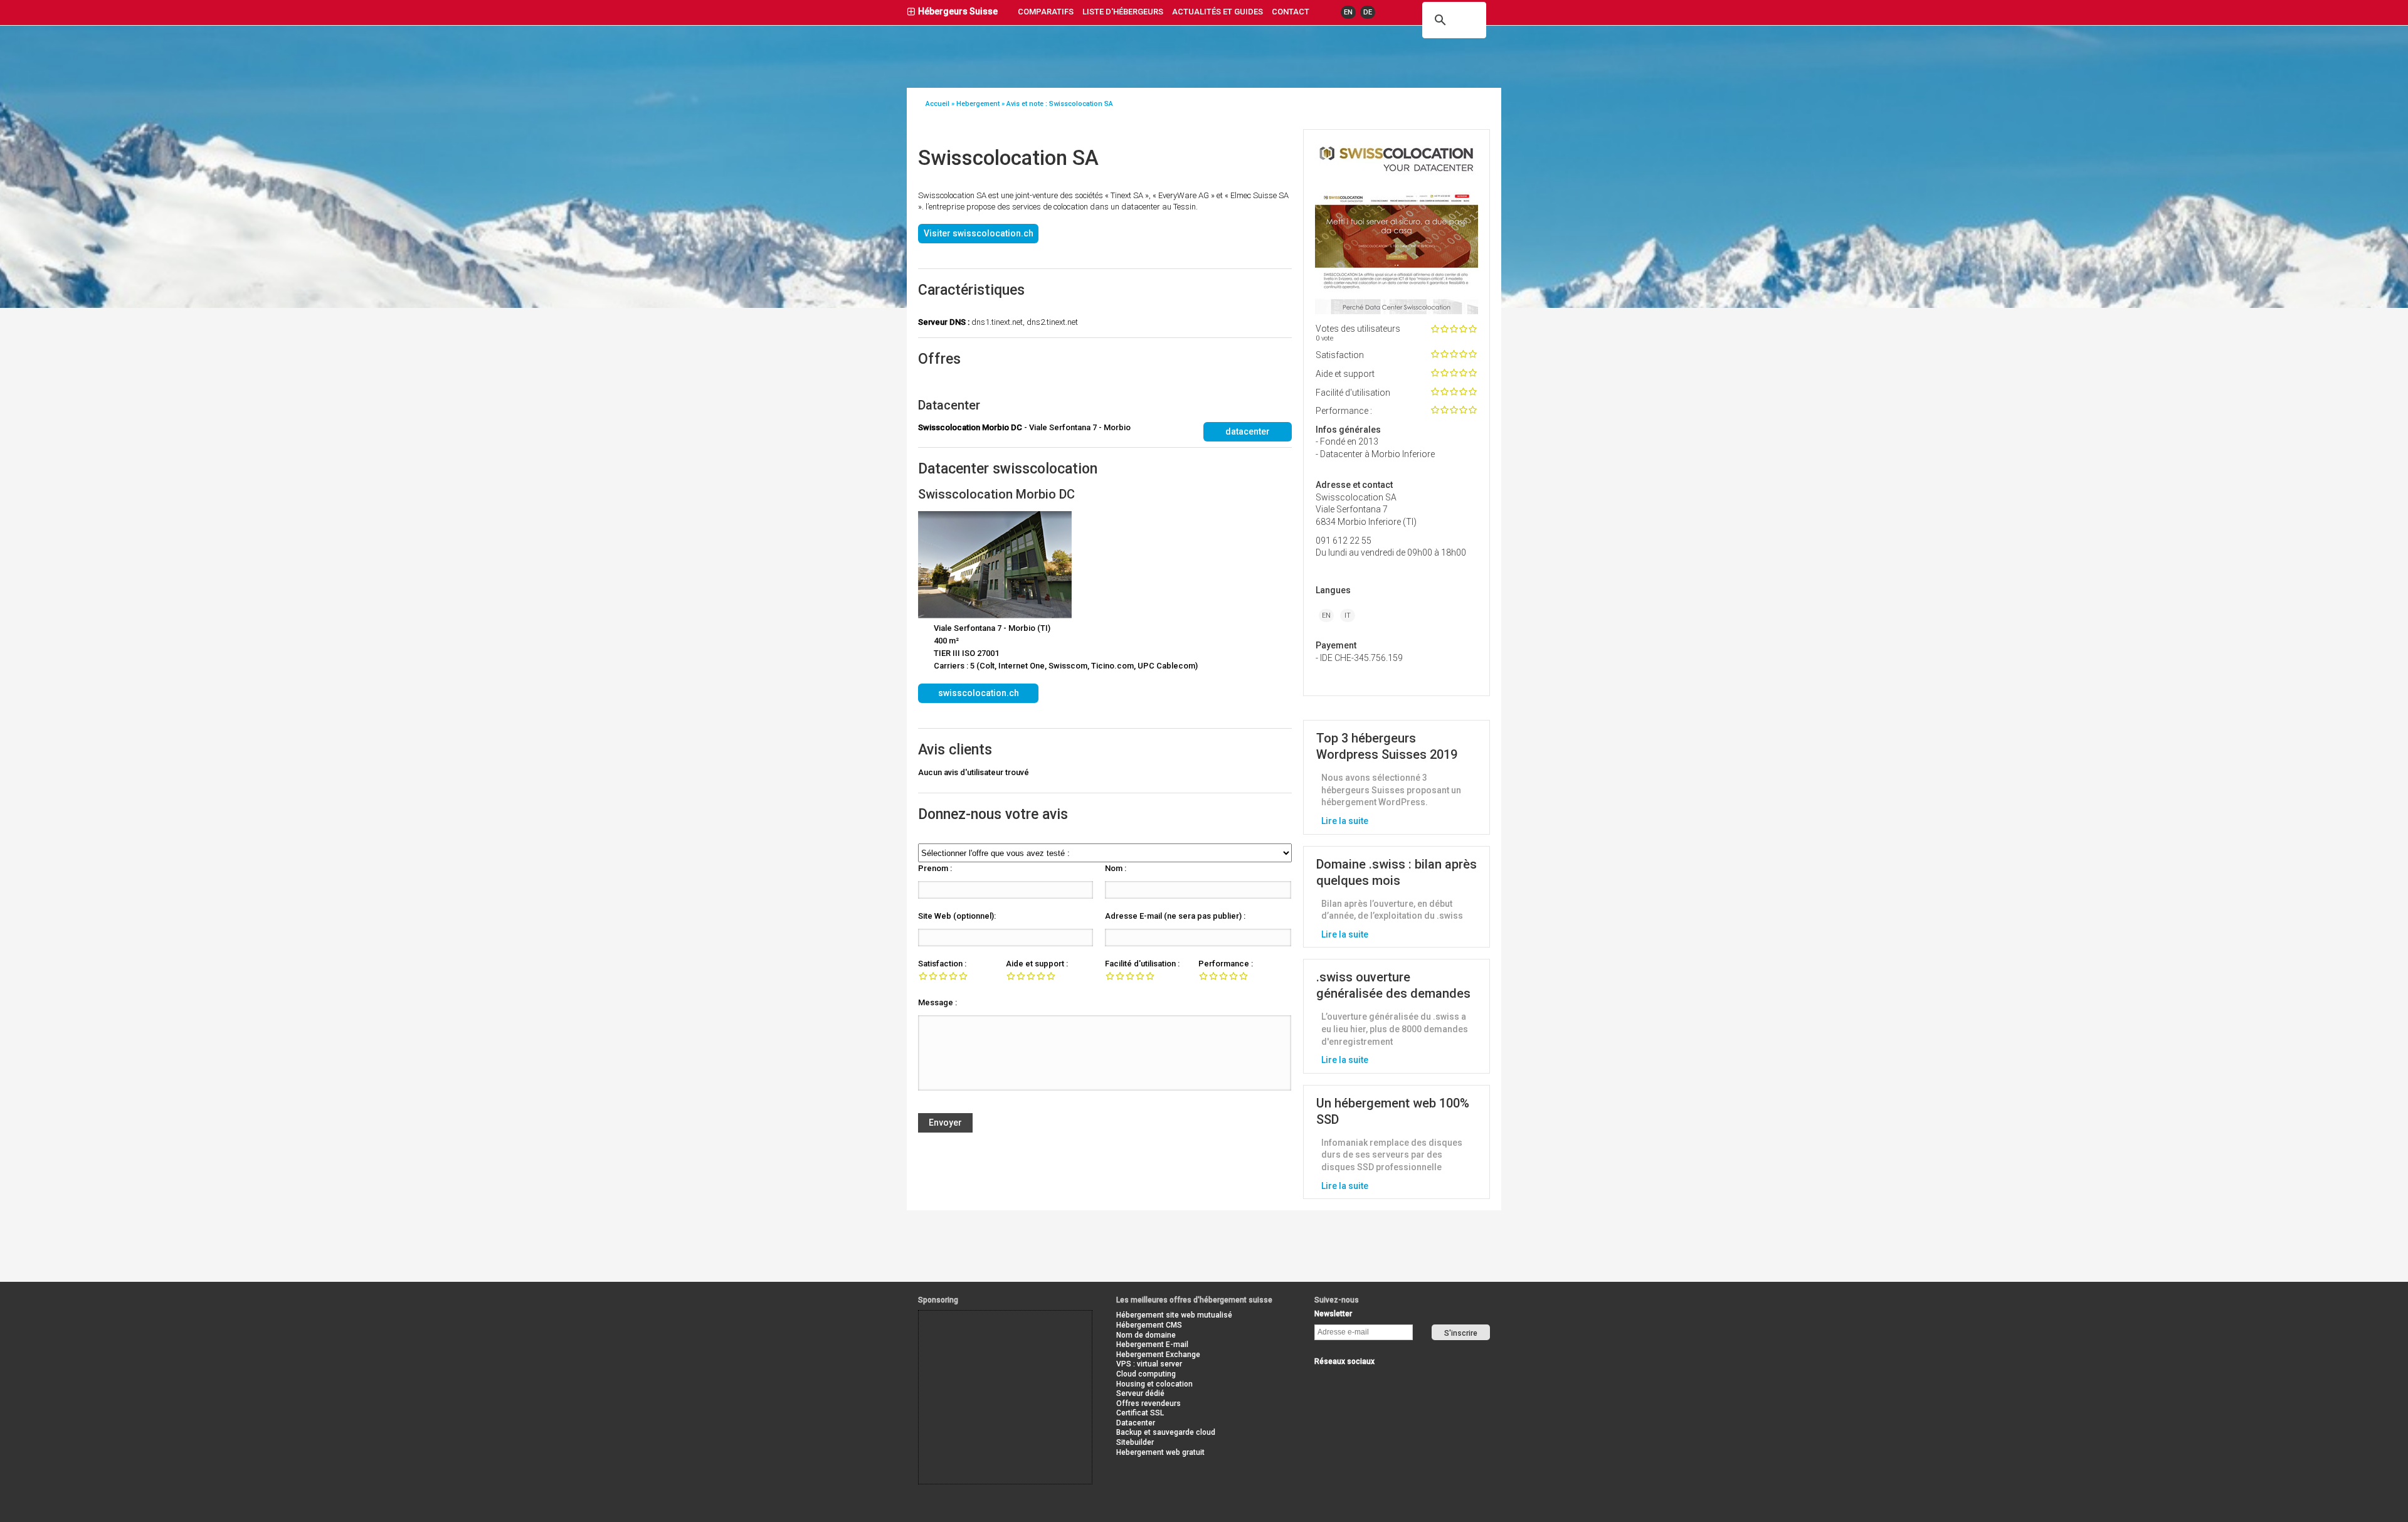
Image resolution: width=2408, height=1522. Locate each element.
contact (1291, 12)
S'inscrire (1461, 1333)
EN (1348, 12)
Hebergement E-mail (1152, 1345)
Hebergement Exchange (1158, 1355)
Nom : (1116, 868)
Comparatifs (1046, 12)
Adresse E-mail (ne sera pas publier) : (1175, 916)
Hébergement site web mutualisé (1174, 1315)
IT (1348, 616)
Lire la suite (1345, 821)
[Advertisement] (975, 1339)
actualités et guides (1217, 12)
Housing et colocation (1154, 1384)
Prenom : (935, 868)
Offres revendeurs (1149, 1403)
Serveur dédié (1140, 1393)
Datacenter (1136, 1423)
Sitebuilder (1135, 1442)
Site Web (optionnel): (957, 916)
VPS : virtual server (1149, 1364)
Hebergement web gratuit (1160, 1452)
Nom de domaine (1146, 1335)
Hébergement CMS (1149, 1325)
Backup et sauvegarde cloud (1166, 1432)
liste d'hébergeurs (1123, 12)
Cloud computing (1146, 1374)
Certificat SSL (1140, 1413)
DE (1368, 12)
